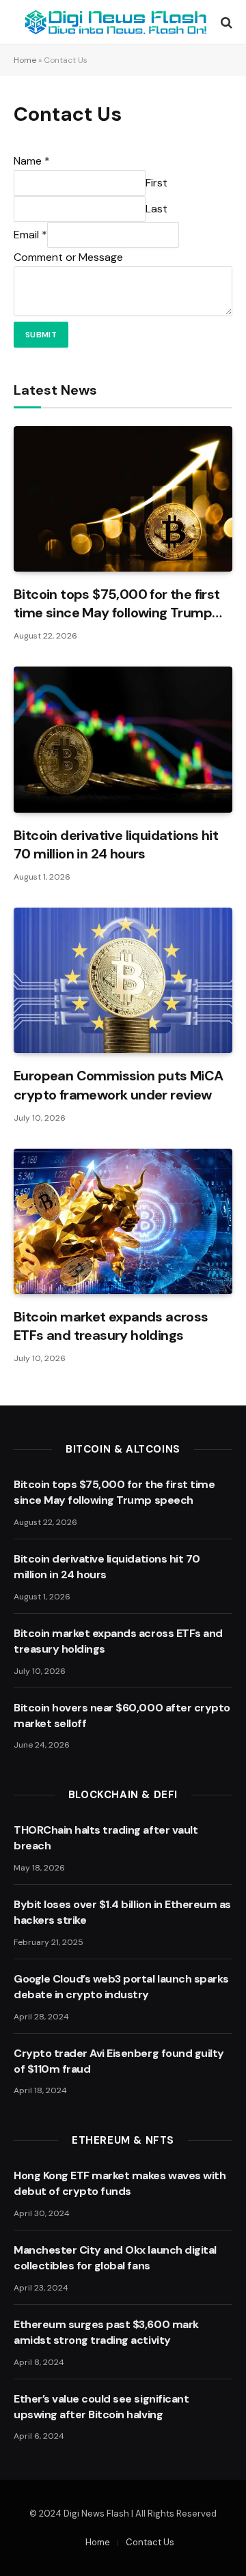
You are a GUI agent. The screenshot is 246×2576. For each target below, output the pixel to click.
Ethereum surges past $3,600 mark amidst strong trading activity (106, 2332)
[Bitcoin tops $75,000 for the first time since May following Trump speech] (123, 499)
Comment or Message (68, 257)
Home (25, 60)
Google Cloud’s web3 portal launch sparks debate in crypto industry (121, 1987)
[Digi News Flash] (116, 22)
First (156, 183)
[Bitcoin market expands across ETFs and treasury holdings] (123, 1221)
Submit (41, 335)
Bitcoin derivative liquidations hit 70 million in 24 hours (116, 844)
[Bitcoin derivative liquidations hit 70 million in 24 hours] (123, 739)
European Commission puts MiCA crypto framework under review (119, 1085)
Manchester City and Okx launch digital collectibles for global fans (115, 2258)
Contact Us (150, 2542)
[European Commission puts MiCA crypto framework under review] (123, 980)
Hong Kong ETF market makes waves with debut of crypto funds (120, 2183)
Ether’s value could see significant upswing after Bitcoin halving (101, 2407)
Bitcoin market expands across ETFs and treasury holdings (111, 1326)
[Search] (225, 22)
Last (156, 209)
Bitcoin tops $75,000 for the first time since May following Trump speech (117, 613)
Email (30, 235)
